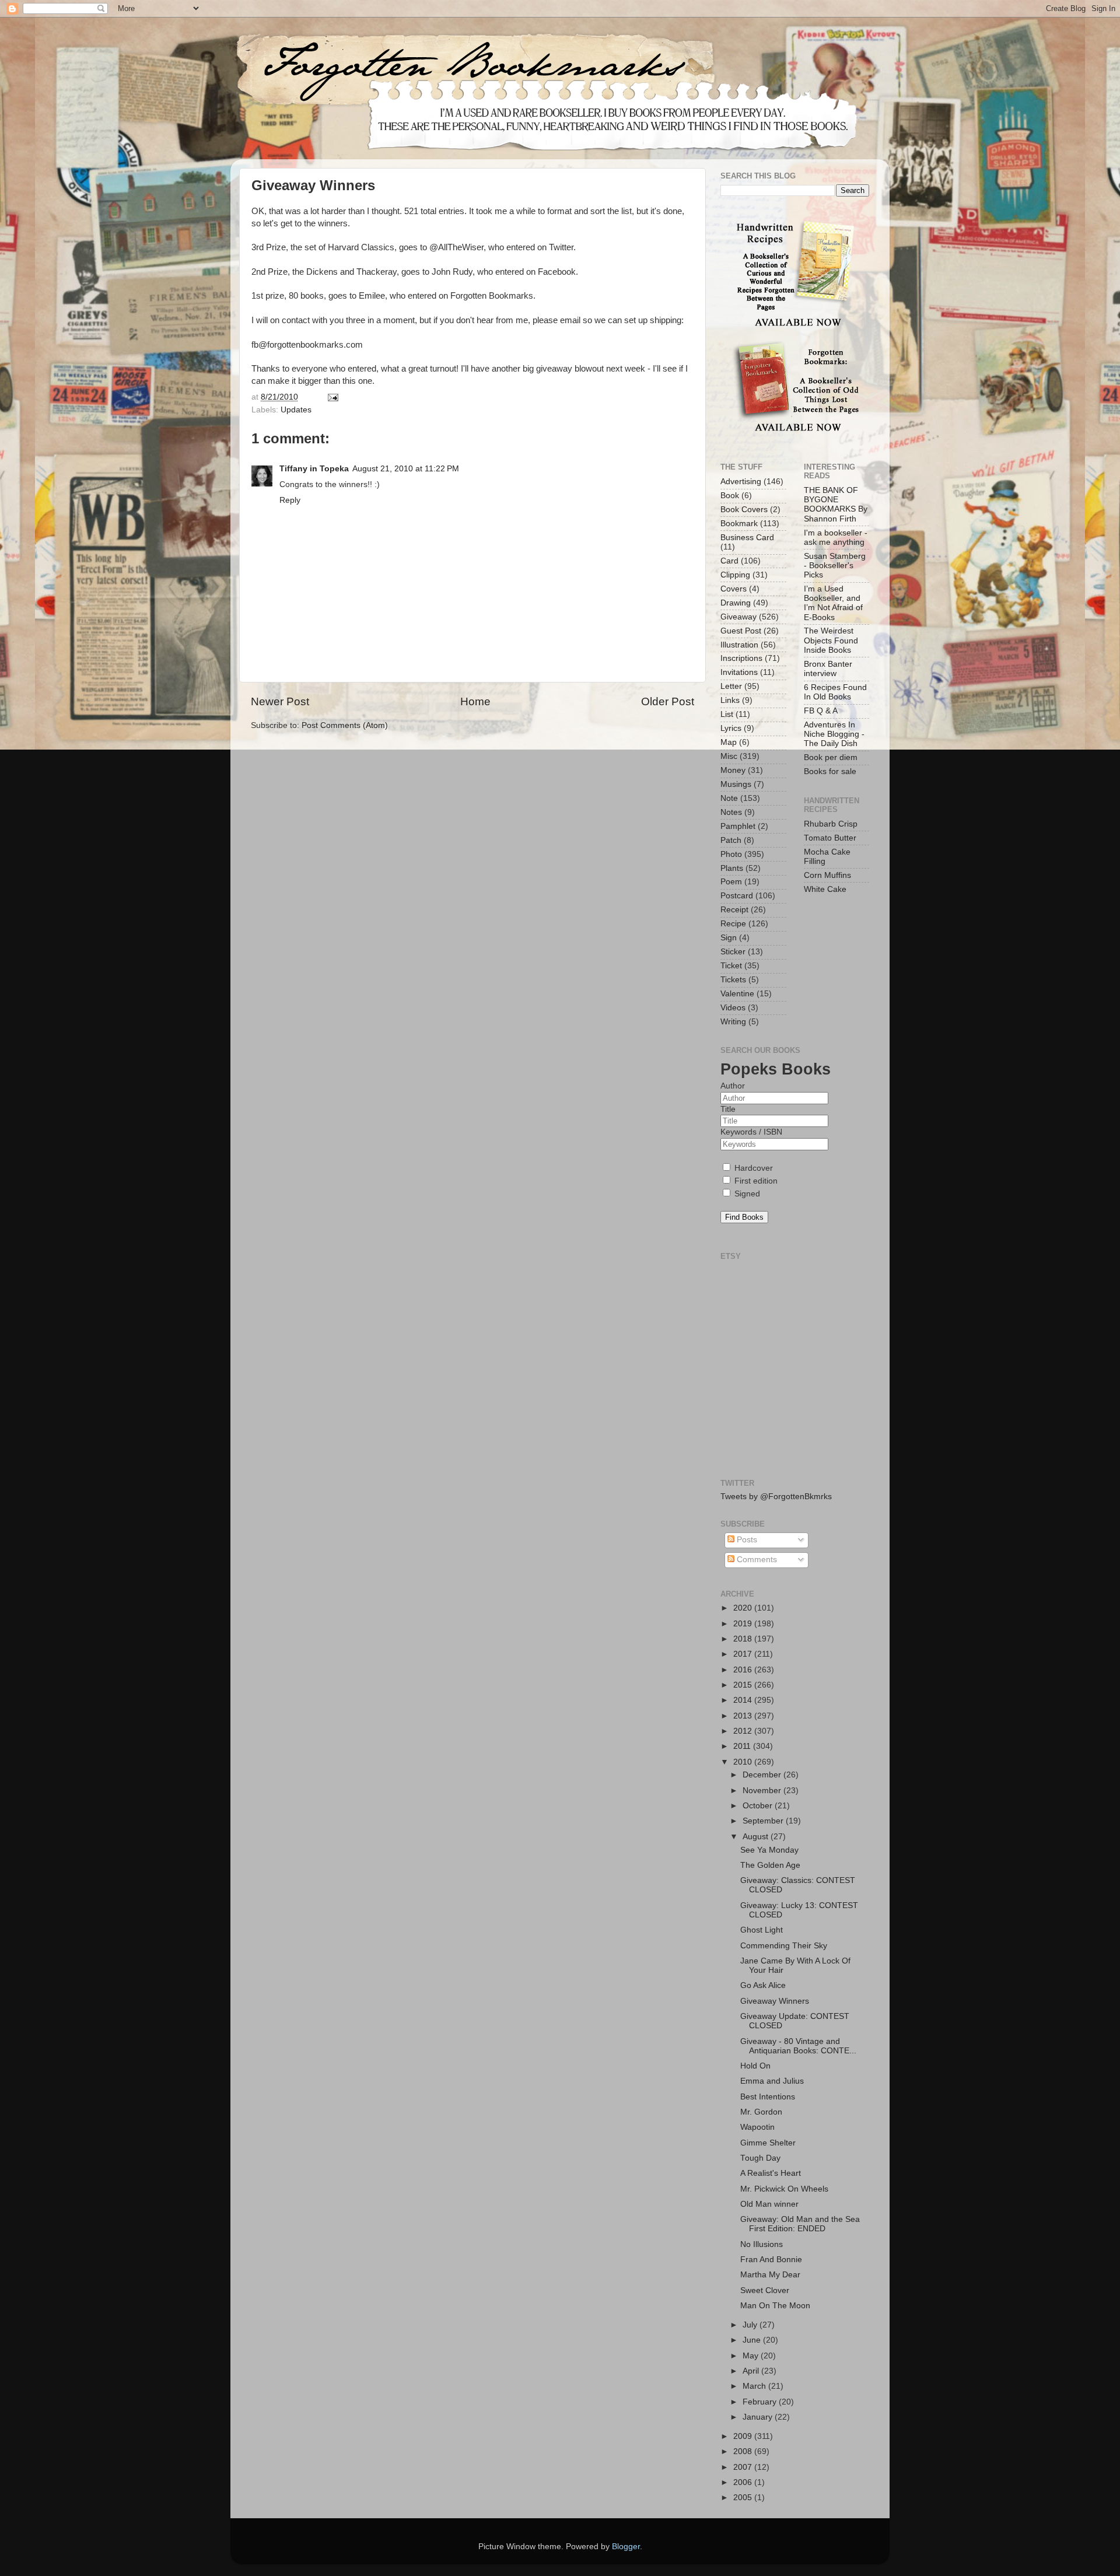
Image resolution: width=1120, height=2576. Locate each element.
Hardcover (752, 1168)
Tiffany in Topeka (314, 469)
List (727, 714)
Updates (296, 410)
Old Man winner (769, 2204)
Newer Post (280, 701)
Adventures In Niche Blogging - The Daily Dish (834, 734)
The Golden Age (770, 1865)
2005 (744, 2498)
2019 (744, 1624)
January (759, 2417)
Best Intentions (768, 2097)
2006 (744, 2482)
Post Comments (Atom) (345, 725)
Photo (731, 854)
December (763, 1775)
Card (729, 561)
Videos (733, 1008)
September (764, 1821)
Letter (731, 686)
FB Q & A (821, 711)
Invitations (739, 672)
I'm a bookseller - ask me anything (836, 538)
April (752, 2371)
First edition (755, 1181)
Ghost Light (762, 1930)
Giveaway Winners (775, 2001)
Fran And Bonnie (771, 2260)
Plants (732, 868)
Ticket (731, 966)
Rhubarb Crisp (831, 824)
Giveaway (738, 617)
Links (730, 700)
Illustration (739, 645)
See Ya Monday (769, 1850)
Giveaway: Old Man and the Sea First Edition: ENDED (800, 2224)
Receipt (734, 910)
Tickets (733, 980)
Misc (729, 756)
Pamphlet (738, 826)
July (751, 2325)
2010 (744, 1762)
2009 (744, 2436)
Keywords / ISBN (751, 1132)
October (759, 1806)
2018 (744, 1639)
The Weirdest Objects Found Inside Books (831, 640)
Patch (731, 840)
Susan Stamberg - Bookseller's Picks (835, 566)
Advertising (741, 482)
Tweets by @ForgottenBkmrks (776, 1497)
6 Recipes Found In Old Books (835, 692)
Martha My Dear (770, 2275)
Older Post (668, 701)
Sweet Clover (765, 2290)
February (761, 2402)
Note (729, 798)
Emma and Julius (772, 2081)
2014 (744, 1700)
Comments (756, 1560)
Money (733, 770)
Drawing (736, 603)
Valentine (737, 994)
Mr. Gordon (761, 2112)
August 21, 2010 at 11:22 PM (406, 469)
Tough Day (760, 2158)
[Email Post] (332, 397)
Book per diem (831, 757)
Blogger (626, 2547)
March (755, 2386)
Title (728, 1109)
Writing (733, 1022)
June (753, 2340)
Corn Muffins (827, 875)
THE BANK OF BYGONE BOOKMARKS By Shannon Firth (836, 505)
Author (733, 1086)
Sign (729, 938)
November (763, 1791)
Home (475, 701)
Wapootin (757, 2127)
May (752, 2356)
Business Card (747, 538)
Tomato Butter (830, 838)
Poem (731, 882)
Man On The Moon (775, 2306)
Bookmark (739, 524)
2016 (744, 1670)
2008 (744, 2451)
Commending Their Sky (784, 1946)
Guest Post (741, 631)
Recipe (733, 924)
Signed (746, 1194)
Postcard (737, 896)
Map (729, 742)
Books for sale (830, 771)
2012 (744, 1731)
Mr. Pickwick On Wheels (784, 2189)
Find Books (744, 1217)
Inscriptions (741, 658)
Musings (736, 784)
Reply (290, 500)
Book (730, 496)
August (757, 1837)
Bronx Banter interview (828, 669)
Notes (731, 812)
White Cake (825, 889)
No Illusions (762, 2244)
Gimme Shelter (768, 2143)
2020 (744, 1608)
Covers (734, 589)
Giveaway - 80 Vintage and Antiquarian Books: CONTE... (798, 2046)
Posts (746, 1540)
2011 (743, 1746)
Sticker (733, 952)
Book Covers (744, 510)
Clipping (735, 575)
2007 (744, 2467)
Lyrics (731, 728)
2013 (744, 1716)
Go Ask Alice (763, 1985)
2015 (744, 1685)
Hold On (755, 2066)
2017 (744, 1654)
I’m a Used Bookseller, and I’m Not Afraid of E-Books (833, 603)
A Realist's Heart (771, 2173)
